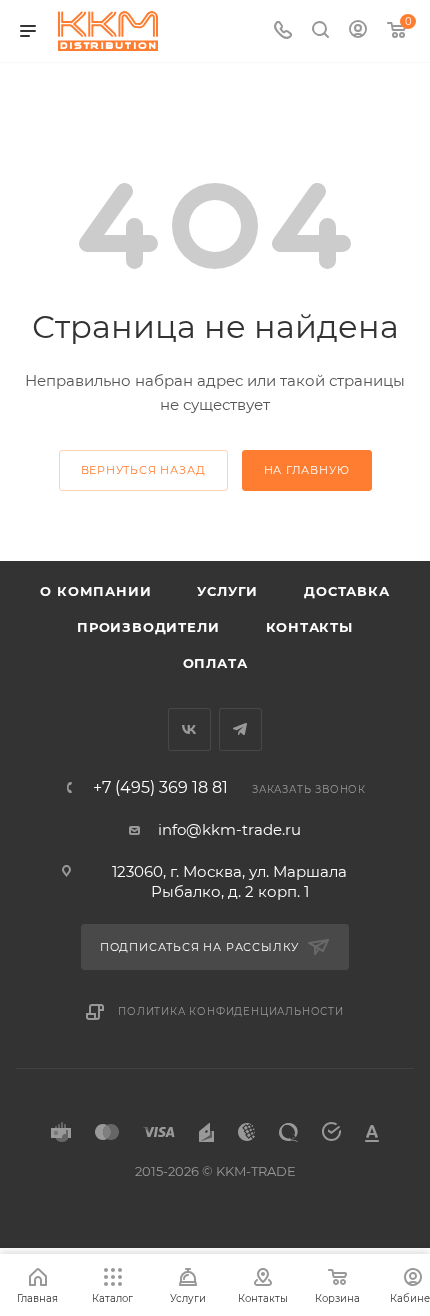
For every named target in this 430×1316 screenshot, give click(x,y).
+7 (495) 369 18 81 (160, 788)
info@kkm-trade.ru (229, 829)
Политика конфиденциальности (231, 1011)
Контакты (309, 627)
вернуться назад (143, 470)
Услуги (227, 591)
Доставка (346, 591)
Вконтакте (189, 729)
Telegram (240, 729)
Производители (148, 627)
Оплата (215, 663)
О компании (95, 591)
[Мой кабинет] (358, 31)
